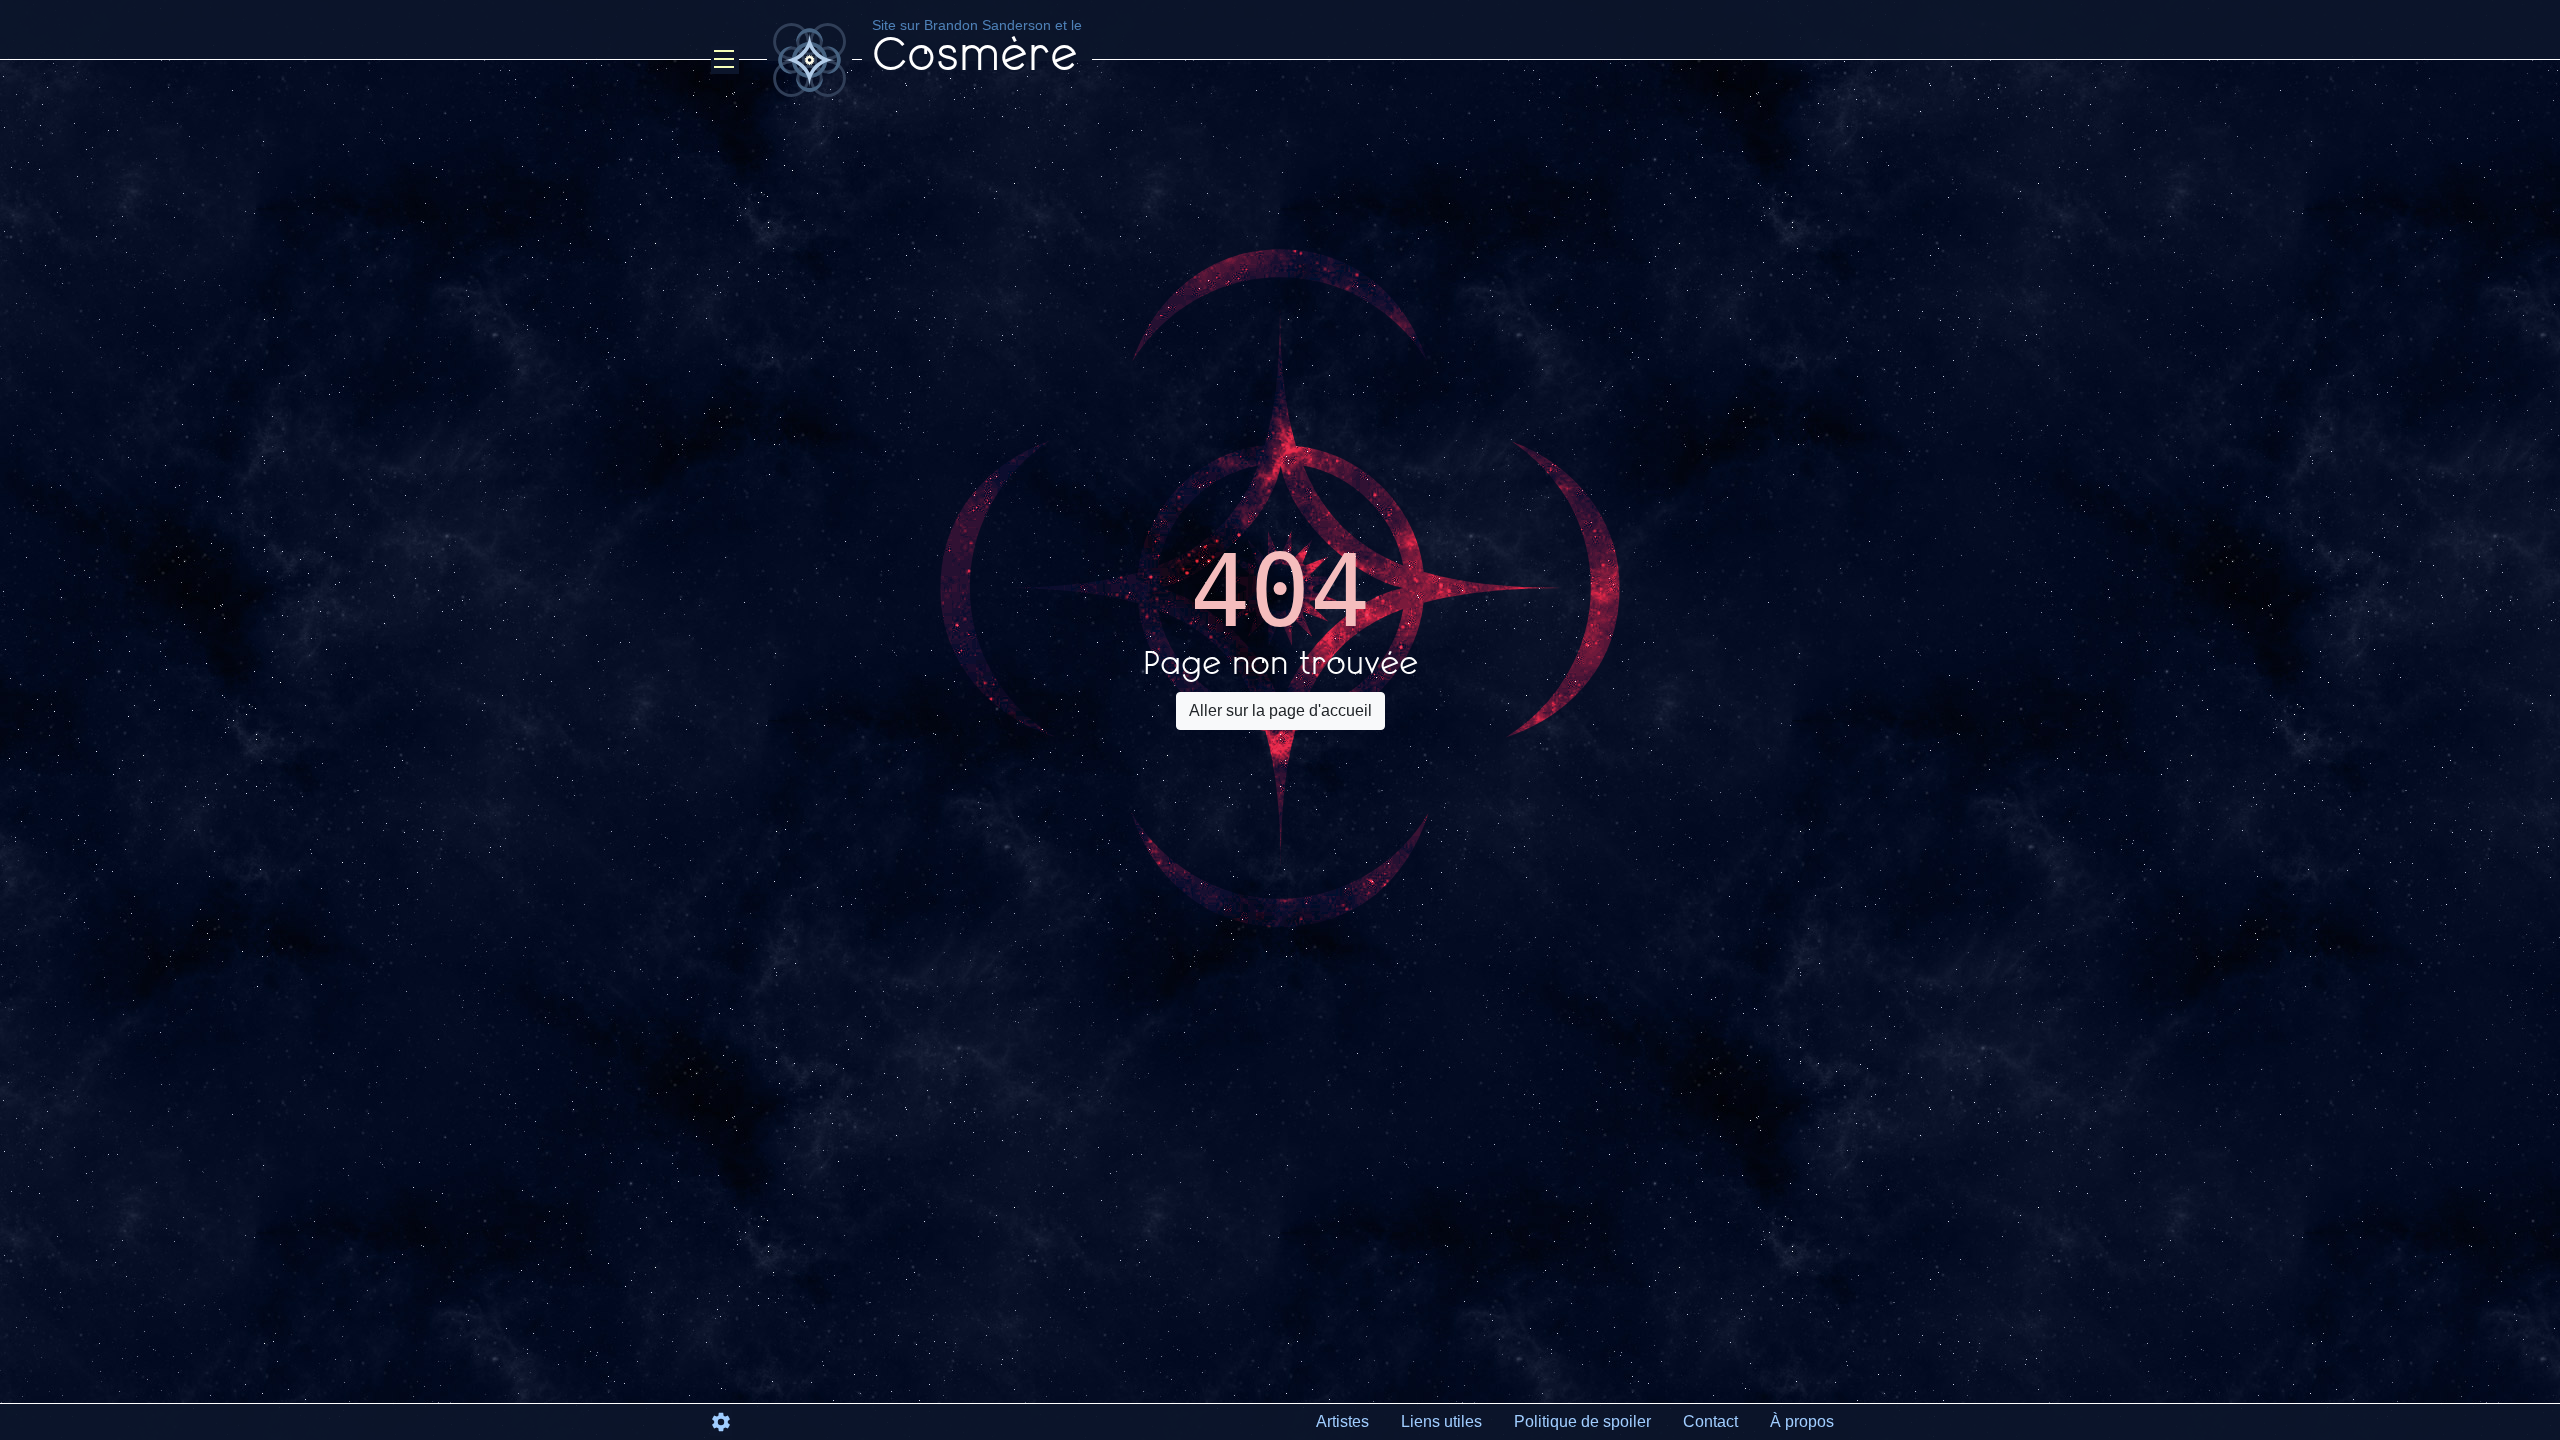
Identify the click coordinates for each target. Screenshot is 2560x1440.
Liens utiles (1441, 1421)
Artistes (1342, 1421)
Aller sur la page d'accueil (1280, 710)
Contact (1710, 1421)
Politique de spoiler (1582, 1421)
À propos (1802, 1421)
